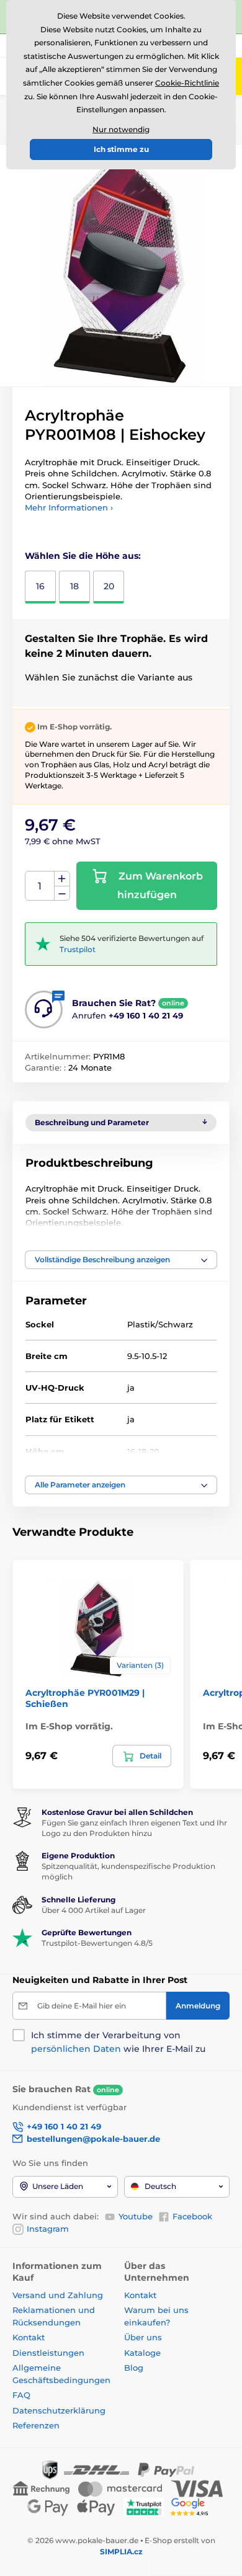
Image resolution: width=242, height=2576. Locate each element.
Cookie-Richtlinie (187, 83)
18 (74, 586)
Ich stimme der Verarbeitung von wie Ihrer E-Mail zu (118, 2042)
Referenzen (36, 2425)
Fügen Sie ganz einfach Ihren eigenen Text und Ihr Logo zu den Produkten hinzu (134, 1828)
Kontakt (29, 2337)
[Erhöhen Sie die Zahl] (62, 879)
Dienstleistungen (48, 2353)
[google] (192, 2506)
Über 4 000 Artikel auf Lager (94, 1910)
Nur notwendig (121, 129)
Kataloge (142, 2353)
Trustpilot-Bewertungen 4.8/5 (97, 1943)
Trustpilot (78, 949)
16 (40, 586)
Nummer (40, 886)
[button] (121, 1260)
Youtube (136, 2216)
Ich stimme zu (121, 149)
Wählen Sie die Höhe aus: (83, 556)
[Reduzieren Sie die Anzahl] (62, 894)
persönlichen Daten (76, 2049)
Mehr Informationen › (69, 507)
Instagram (48, 2229)
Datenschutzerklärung (59, 2410)
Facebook (192, 2216)
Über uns (143, 2337)
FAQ (21, 2395)
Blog (134, 2368)
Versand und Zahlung (58, 2295)
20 (109, 586)
